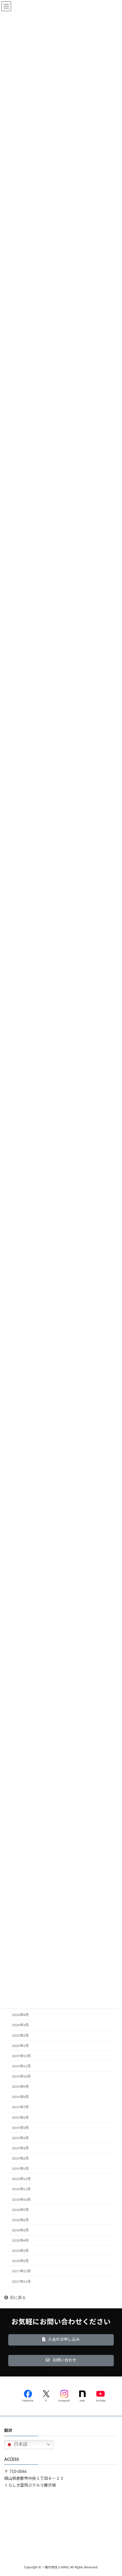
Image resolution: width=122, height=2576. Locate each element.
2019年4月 (20, 2138)
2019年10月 (21, 2076)
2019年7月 (20, 2107)
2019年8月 (20, 2097)
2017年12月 (21, 2271)
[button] (61, 2340)
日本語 (20, 2444)
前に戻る (18, 2298)
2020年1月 (20, 2046)
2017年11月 (21, 2282)
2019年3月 (20, 2148)
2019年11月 (21, 2066)
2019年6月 (20, 2118)
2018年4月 (20, 2241)
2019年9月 (20, 2087)
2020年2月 (20, 2036)
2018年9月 (20, 2210)
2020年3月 (20, 2025)
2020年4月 (20, 2015)
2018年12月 (21, 2179)
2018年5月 (20, 2230)
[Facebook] (28, 2395)
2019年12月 (21, 2056)
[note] (82, 2395)
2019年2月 (20, 2158)
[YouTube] (100, 2395)
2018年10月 (21, 2200)
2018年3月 (20, 2251)
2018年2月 (20, 2261)
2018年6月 (20, 2220)
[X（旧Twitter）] (46, 2395)
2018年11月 (21, 2189)
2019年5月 (20, 2128)
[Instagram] (64, 2395)
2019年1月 (20, 2169)
